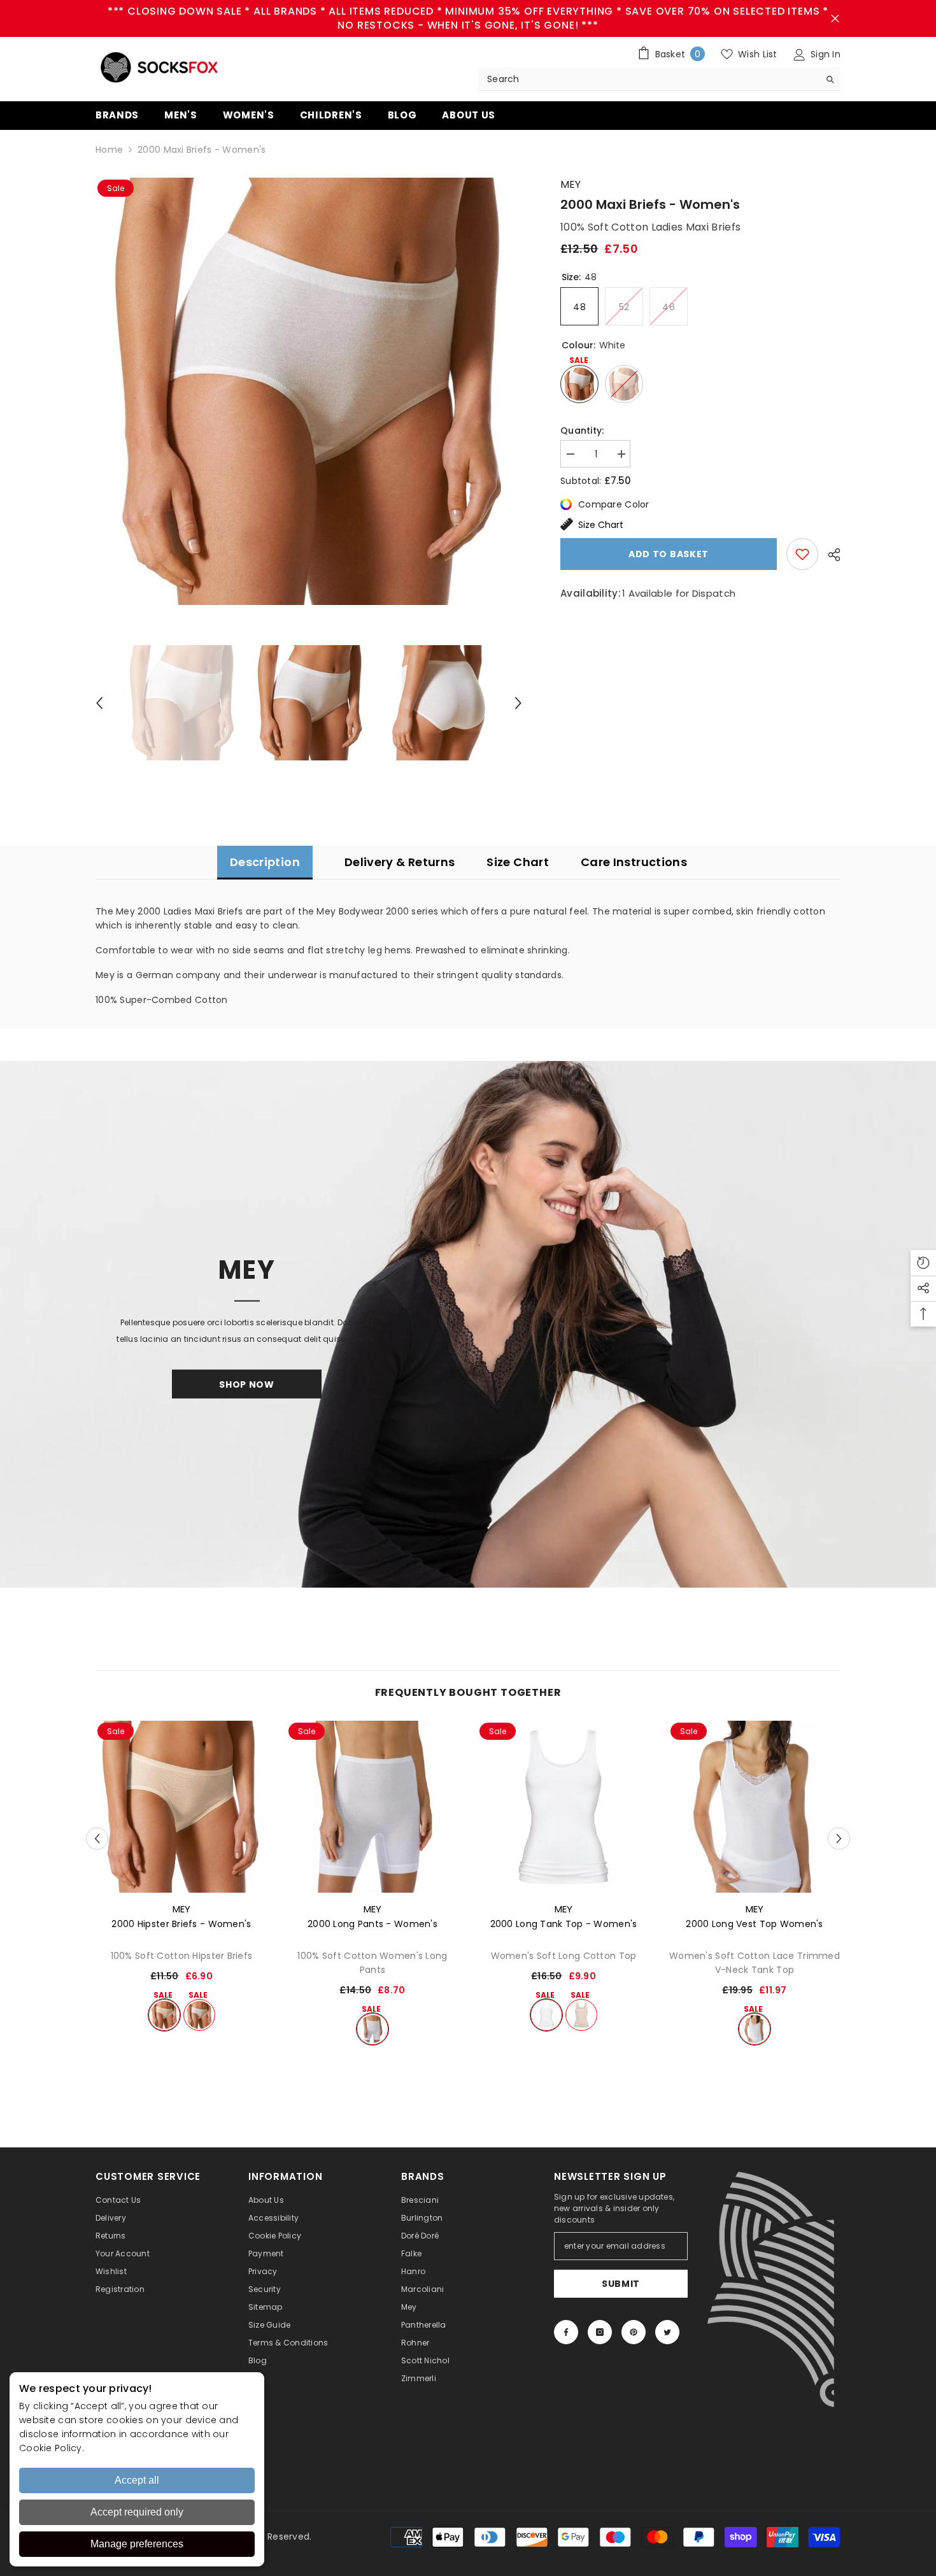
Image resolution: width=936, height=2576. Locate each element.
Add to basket (669, 554)
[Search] (659, 79)
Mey (571, 184)
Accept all (137, 2480)
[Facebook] (566, 2332)
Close (835, 19)
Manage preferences (137, 2544)
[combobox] (649, 79)
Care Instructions (634, 862)
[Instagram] (600, 2332)
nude (164, 2015)
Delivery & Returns (400, 862)
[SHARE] (829, 555)
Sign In (824, 54)
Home (109, 150)
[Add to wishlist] (802, 554)
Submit (621, 2284)
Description (265, 862)
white (199, 2015)
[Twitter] (667, 2332)
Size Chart (601, 525)
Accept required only (137, 2512)
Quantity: (582, 431)
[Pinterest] (634, 2332)
